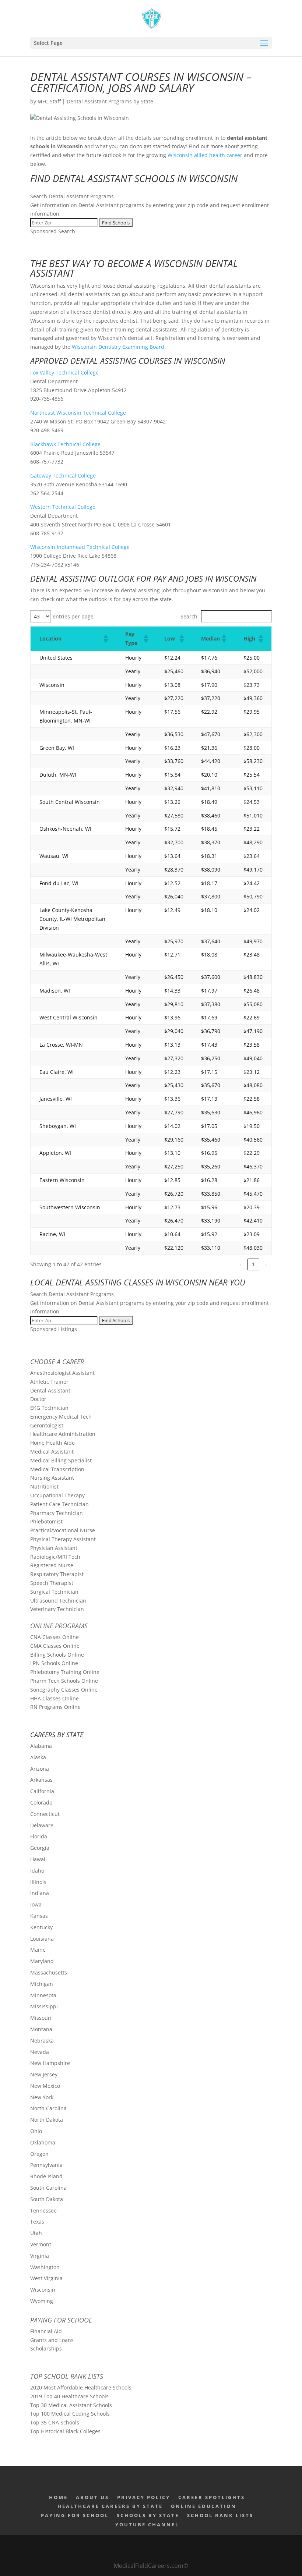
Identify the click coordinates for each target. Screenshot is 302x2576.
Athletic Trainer (49, 1382)
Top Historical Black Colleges (65, 2431)
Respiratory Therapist (57, 1574)
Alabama (41, 1746)
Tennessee (43, 2210)
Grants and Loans (52, 2340)
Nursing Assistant (52, 1478)
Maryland (42, 1961)
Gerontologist (47, 1425)
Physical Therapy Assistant (63, 1539)
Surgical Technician (54, 1592)
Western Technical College (63, 507)
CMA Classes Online (55, 1646)
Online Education (204, 2506)
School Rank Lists (220, 2515)
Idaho (37, 1871)
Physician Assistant (54, 1548)
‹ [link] (241, 1264)
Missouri (41, 2018)
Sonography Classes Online (64, 1690)
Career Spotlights (212, 2497)
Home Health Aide (52, 1443)
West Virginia (46, 2278)
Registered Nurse (52, 1565)
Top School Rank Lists (67, 2376)
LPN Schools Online (54, 1663)
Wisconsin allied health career (205, 155)
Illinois (38, 1882)
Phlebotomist (46, 1521)
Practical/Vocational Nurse (63, 1530)
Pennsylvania (46, 2165)
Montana (41, 2029)
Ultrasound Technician (58, 1601)
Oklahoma (43, 2142)
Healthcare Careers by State (110, 2506)
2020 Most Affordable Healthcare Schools (81, 2387)
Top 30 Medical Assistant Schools (71, 2405)
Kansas (39, 1916)
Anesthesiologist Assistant (62, 1373)
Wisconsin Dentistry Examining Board (118, 347)
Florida (39, 1836)
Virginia (40, 2256)
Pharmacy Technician (57, 1513)
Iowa (36, 1904)
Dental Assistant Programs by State (110, 101)
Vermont (41, 2244)
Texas (37, 2222)
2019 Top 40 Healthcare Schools (69, 2396)
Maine (38, 1950)
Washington (45, 2267)
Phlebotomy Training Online (65, 1672)
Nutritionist (44, 1486)
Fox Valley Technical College (64, 372)
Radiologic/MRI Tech (55, 1557)
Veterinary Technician (57, 1609)
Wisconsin (43, 2290)
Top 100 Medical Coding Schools (70, 2414)
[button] (105, 639)
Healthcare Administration (63, 1434)
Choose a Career (57, 1362)
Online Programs (59, 1626)
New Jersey (44, 2074)
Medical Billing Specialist (61, 1460)
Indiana (40, 1893)
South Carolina (48, 2188)
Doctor (38, 1399)
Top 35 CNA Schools (55, 2422)
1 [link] (253, 1264)
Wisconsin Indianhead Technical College (80, 547)
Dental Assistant (50, 1390)
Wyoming (42, 2301)
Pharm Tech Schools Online (64, 1681)
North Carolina (48, 2108)
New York (42, 2097)
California (42, 1791)
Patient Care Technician (59, 1504)
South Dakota (47, 2199)
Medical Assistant (52, 1452)
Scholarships (46, 2348)
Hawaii (38, 1859)
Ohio (36, 2131)
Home (58, 2497)
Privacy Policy (144, 2497)
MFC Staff (49, 101)
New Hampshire (50, 2063)
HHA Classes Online (55, 1698)
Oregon (39, 2154)
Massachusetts (49, 1972)
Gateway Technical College (63, 476)
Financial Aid (46, 2331)
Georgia (40, 1848)
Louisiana (42, 1939)
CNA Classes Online (55, 1637)
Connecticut (45, 1814)
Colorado (41, 1803)
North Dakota (47, 2120)
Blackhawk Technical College (65, 444)
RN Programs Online (55, 1707)
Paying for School (61, 2320)
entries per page (73, 616)
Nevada (40, 2052)
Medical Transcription (57, 1469)
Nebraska (42, 2041)
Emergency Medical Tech (61, 1417)
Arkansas (41, 1780)
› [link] (266, 1264)
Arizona (40, 1769)
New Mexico (45, 2086)
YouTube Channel (147, 2524)
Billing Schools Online (57, 1655)
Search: (190, 616)
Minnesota (43, 1995)
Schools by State (148, 2515)
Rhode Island (46, 2176)
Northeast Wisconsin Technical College (78, 413)
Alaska (38, 1757)
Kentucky (41, 1927)
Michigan (42, 1984)
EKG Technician (49, 1408)
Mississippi (44, 2006)
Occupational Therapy (57, 1495)
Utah (36, 2233)
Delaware (42, 1825)
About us (92, 2497)
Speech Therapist (52, 1583)
